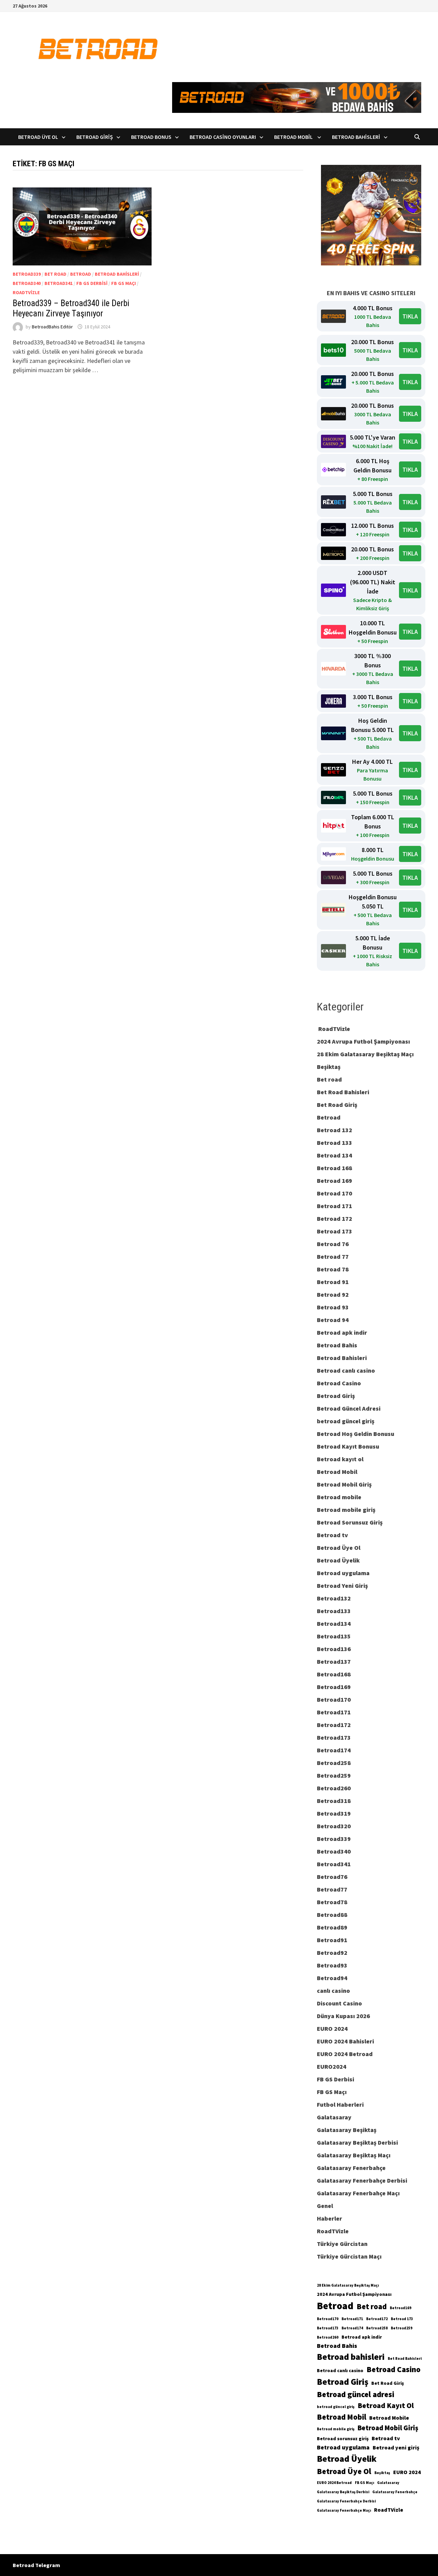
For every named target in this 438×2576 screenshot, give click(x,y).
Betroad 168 (334, 1168)
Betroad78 (332, 1902)
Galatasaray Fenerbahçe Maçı (358, 2193)
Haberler (330, 2218)
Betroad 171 (334, 1206)
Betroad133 (334, 1611)
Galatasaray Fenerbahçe (351, 2168)
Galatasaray (334, 2117)
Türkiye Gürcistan (342, 2244)
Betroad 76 (333, 1244)
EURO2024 (332, 2067)
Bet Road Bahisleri (343, 1092)
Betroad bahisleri (351, 2357)
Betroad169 (334, 1687)
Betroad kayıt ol (340, 1459)
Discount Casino (339, 2003)
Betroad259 (334, 1775)
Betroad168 (334, 1674)
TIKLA (410, 316)
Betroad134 (334, 1624)
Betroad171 (334, 1712)
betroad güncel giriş (346, 1421)
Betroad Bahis (337, 1345)
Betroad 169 (334, 1181)
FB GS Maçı (124, 283)
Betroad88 (332, 1915)
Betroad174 (334, 1750)
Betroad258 (334, 1763)
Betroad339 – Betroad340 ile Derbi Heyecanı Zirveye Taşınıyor (71, 308)
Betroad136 (334, 1649)
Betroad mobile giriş (346, 1510)
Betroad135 (334, 1636)
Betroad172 (334, 1725)
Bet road (55, 274)
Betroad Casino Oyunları (223, 137)
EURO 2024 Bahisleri (345, 2041)
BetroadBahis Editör (52, 327)
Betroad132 (334, 1598)
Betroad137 (334, 1662)
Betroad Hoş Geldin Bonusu (356, 1434)
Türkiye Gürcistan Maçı (349, 2256)
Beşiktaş (329, 1067)
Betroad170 (334, 1699)
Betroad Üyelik (338, 1560)
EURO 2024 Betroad (345, 2054)
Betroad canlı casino (346, 1370)
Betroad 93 (333, 1307)
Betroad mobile (339, 1497)
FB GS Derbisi (92, 283)
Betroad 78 (333, 1269)
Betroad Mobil (294, 137)
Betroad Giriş (95, 137)
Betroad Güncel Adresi (349, 1408)
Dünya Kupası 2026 (343, 2016)
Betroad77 (332, 1889)
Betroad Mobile (389, 2418)
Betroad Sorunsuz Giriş (350, 1522)
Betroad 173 (334, 1231)
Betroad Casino (339, 1383)
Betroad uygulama (343, 1573)
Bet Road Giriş (337, 1105)
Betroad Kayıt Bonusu (348, 1446)
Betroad (81, 274)
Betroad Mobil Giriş (344, 1484)
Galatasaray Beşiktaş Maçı (354, 2155)
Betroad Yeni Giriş (342, 1586)
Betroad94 (332, 1978)
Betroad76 (332, 1877)
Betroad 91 (333, 1282)
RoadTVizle (26, 292)
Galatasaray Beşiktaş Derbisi (357, 2142)
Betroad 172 (334, 1219)
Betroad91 (332, 1940)
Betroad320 (334, 1826)
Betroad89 (332, 1927)
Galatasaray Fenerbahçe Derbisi (362, 2180)
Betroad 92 (333, 1294)
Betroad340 (27, 283)
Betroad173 (334, 1737)
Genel (325, 2206)
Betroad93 (332, 1965)
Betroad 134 (334, 1155)
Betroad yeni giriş (396, 2447)
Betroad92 (332, 1953)
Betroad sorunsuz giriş (343, 2438)
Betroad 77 (333, 1257)
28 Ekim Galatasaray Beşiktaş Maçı (365, 1054)
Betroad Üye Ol (38, 137)
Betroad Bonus (151, 137)
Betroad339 (27, 274)
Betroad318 (334, 1801)
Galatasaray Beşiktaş (347, 2130)
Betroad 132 (334, 1130)
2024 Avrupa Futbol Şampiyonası (363, 1041)
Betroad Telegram (36, 2565)
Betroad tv (332, 1535)
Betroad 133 (334, 1143)
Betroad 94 (333, 1320)
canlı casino (333, 1991)
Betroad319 (334, 1813)
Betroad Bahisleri (356, 137)
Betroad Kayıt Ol (386, 2405)
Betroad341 (59, 283)
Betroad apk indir (342, 1332)
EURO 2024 (332, 2029)
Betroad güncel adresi (356, 2394)
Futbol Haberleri (340, 2104)
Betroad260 (334, 1788)
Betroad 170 (334, 1193)
